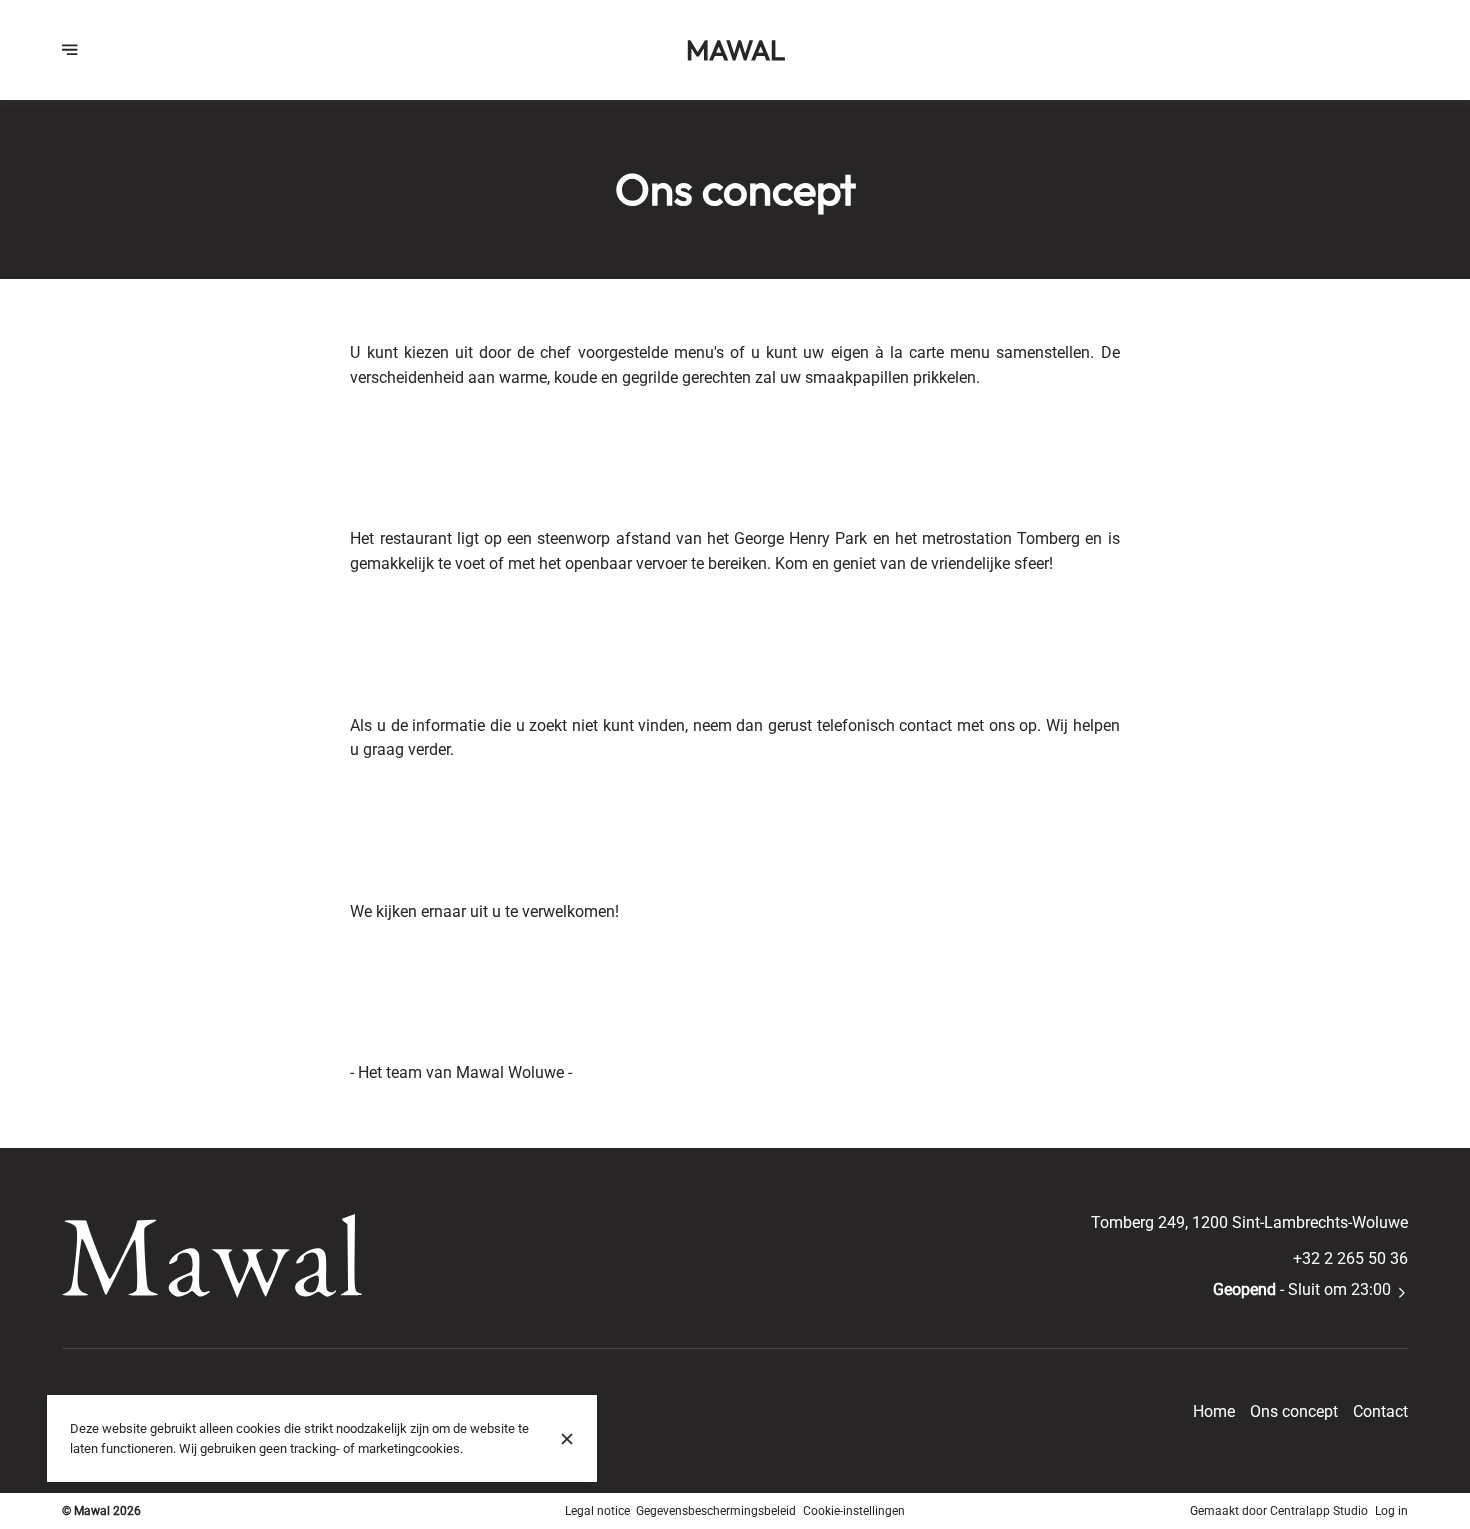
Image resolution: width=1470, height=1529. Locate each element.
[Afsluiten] (567, 1439)
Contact (1380, 1412)
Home (1214, 1412)
